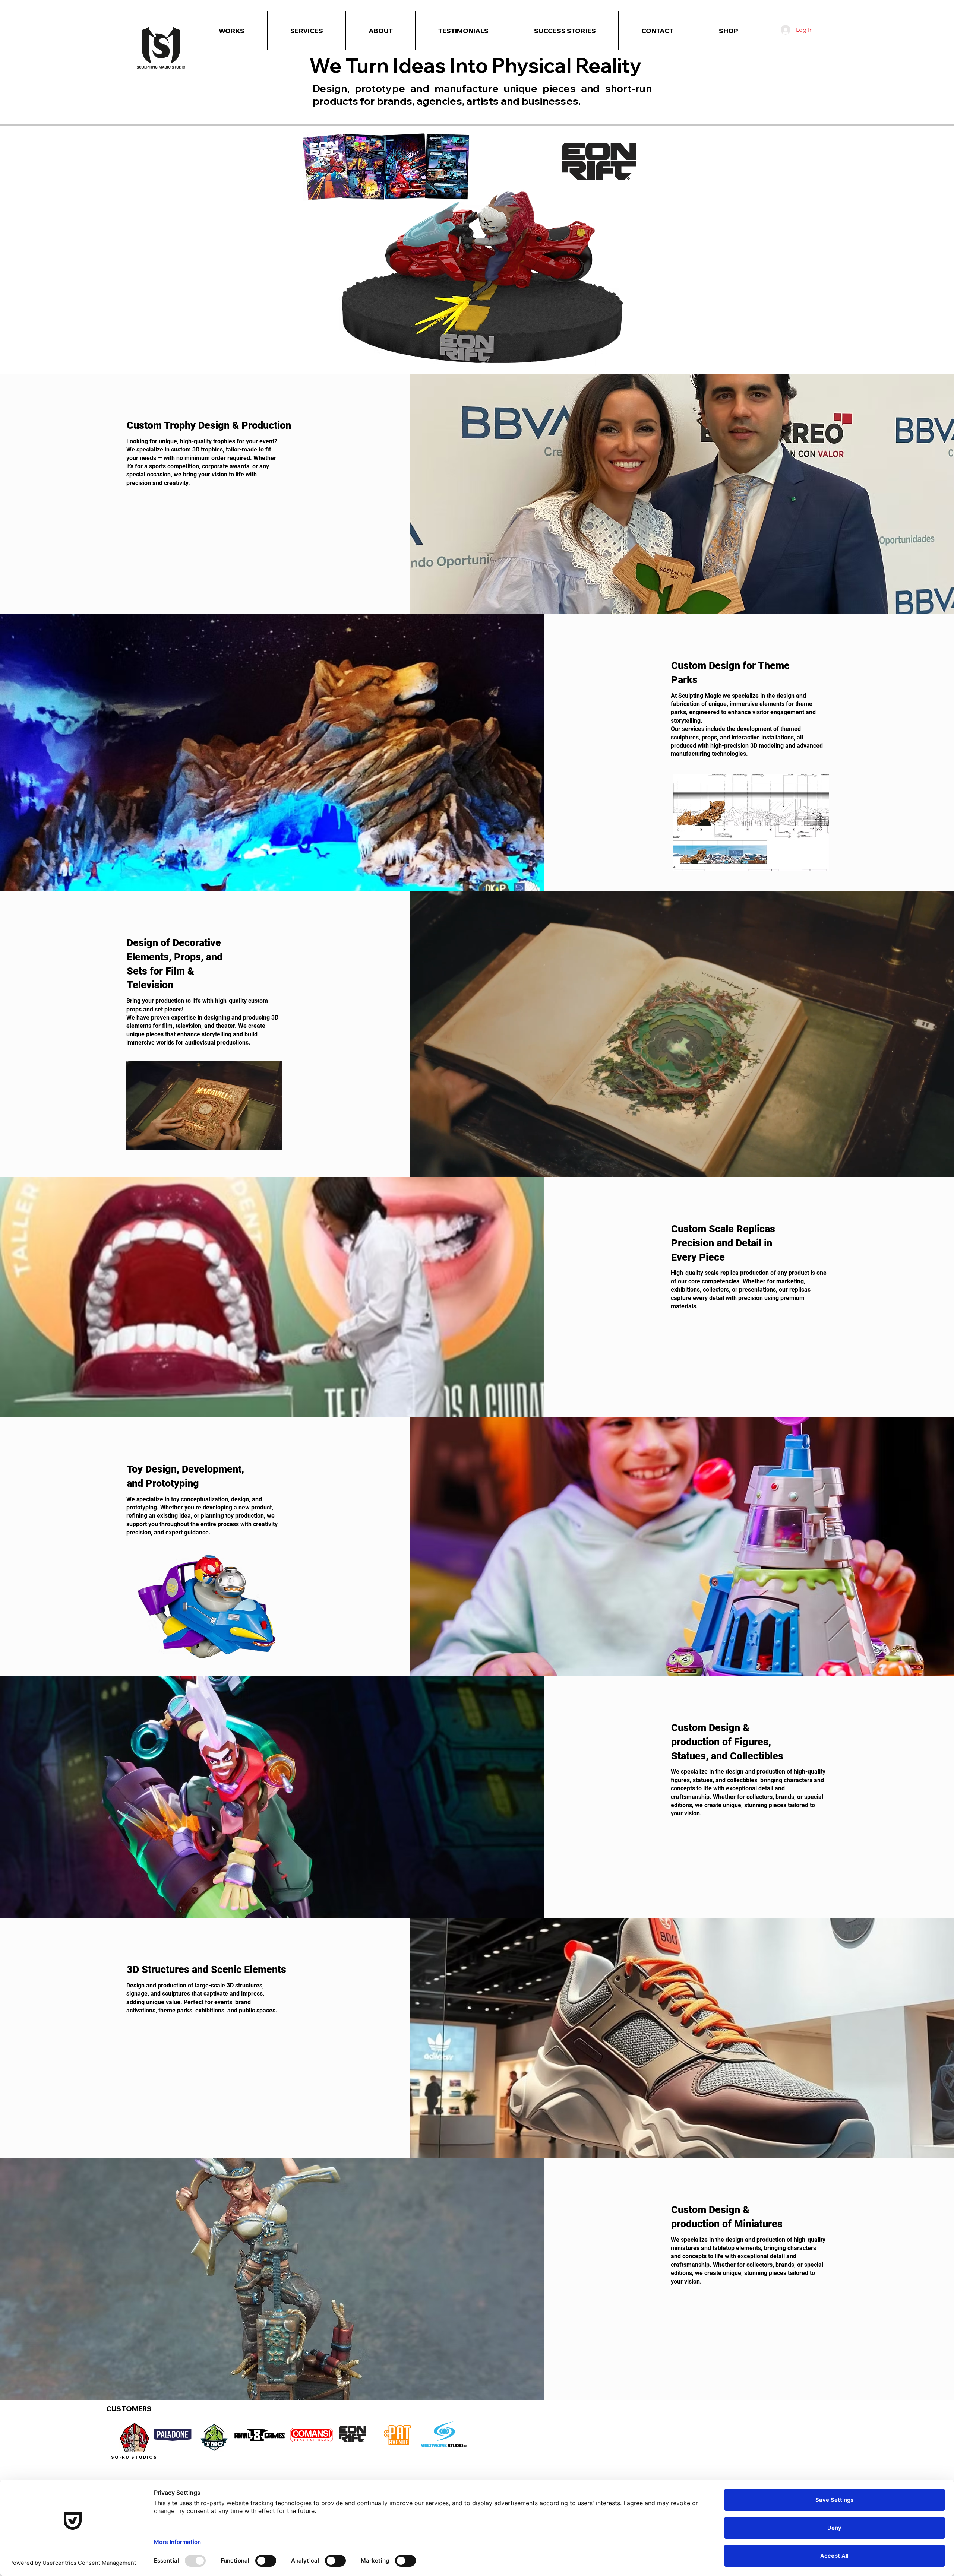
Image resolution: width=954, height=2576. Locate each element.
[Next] (912, 317)
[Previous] (42, 317)
